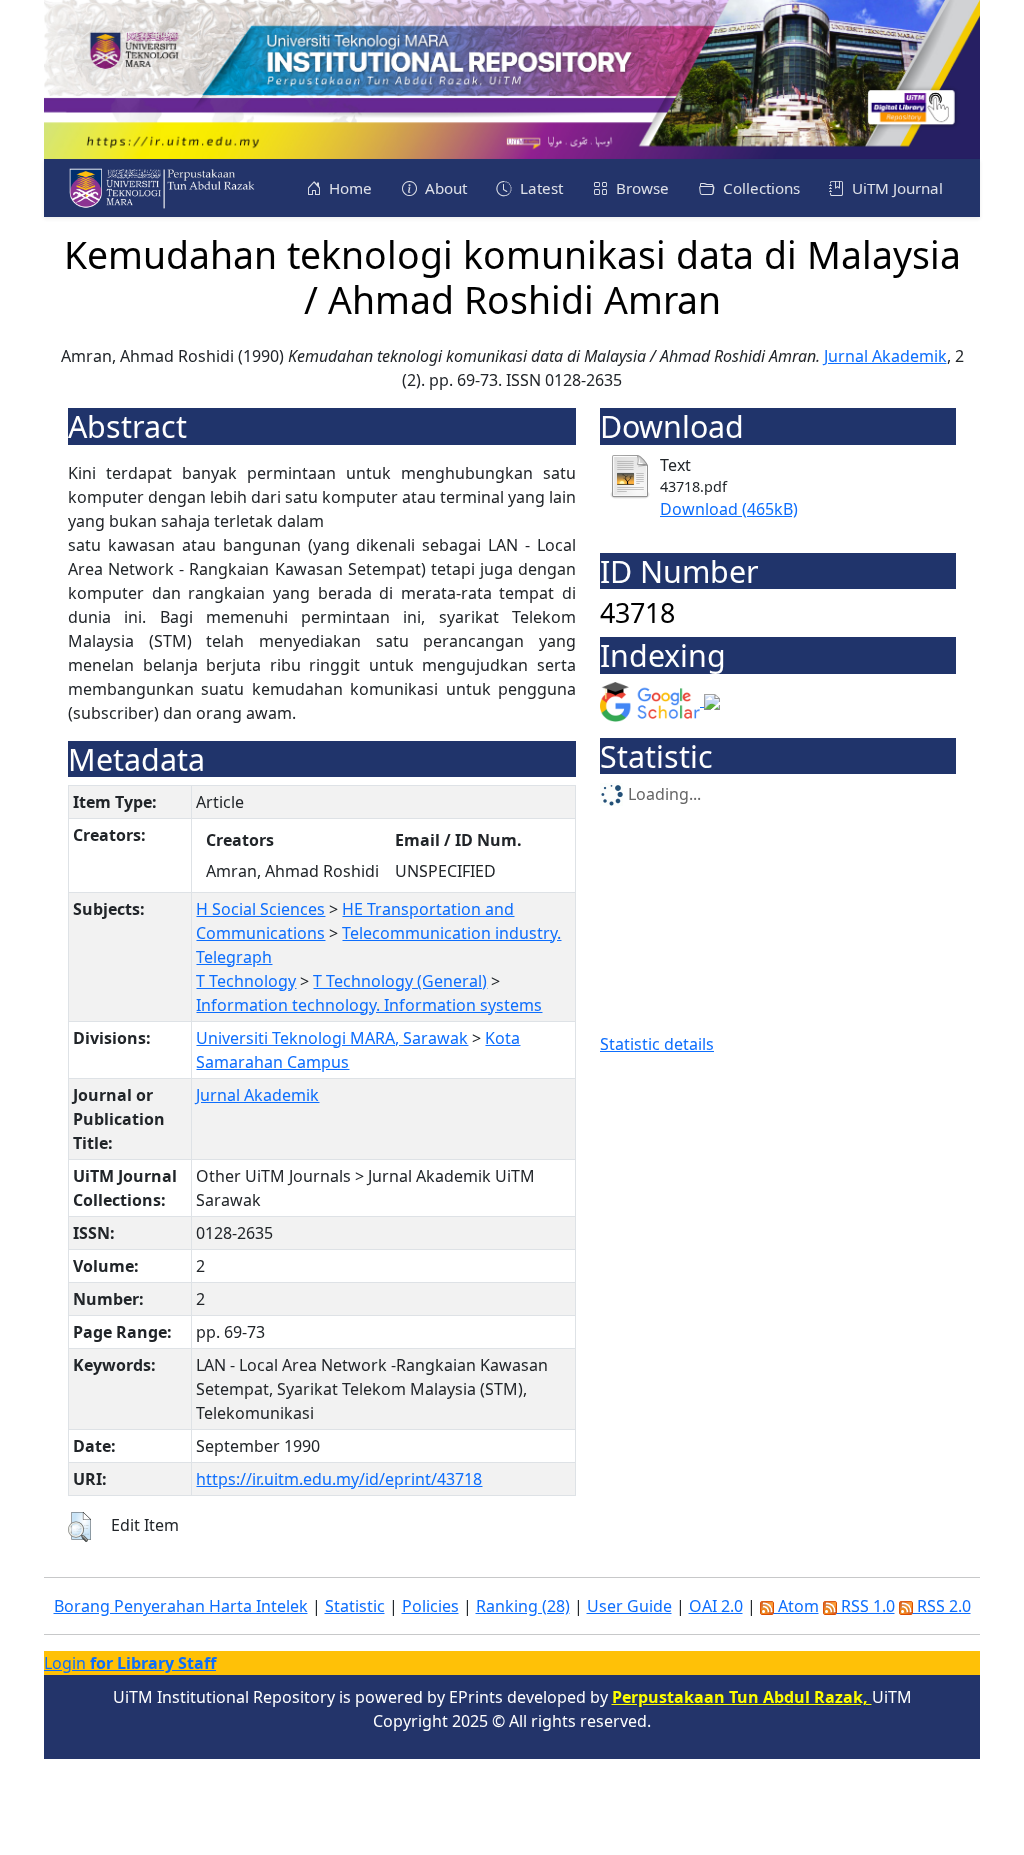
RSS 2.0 (942, 1606)
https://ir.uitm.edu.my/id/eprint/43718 (339, 1479)
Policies (430, 1606)
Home (348, 188)
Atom (796, 1606)
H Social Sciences (260, 909)
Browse (640, 188)
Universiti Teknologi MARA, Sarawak (332, 1038)
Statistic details (657, 1044)
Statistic (355, 1606)
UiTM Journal (895, 188)
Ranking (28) (523, 1606)
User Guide (629, 1606)
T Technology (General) (400, 981)
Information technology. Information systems (369, 1005)
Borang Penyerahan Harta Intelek (181, 1606)
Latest (539, 188)
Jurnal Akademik (885, 356)
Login (130, 1663)
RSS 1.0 (866, 1606)
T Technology (246, 981)
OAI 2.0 (716, 1606)
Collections (759, 188)
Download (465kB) (729, 509)
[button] (79, 1527)
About (444, 188)
